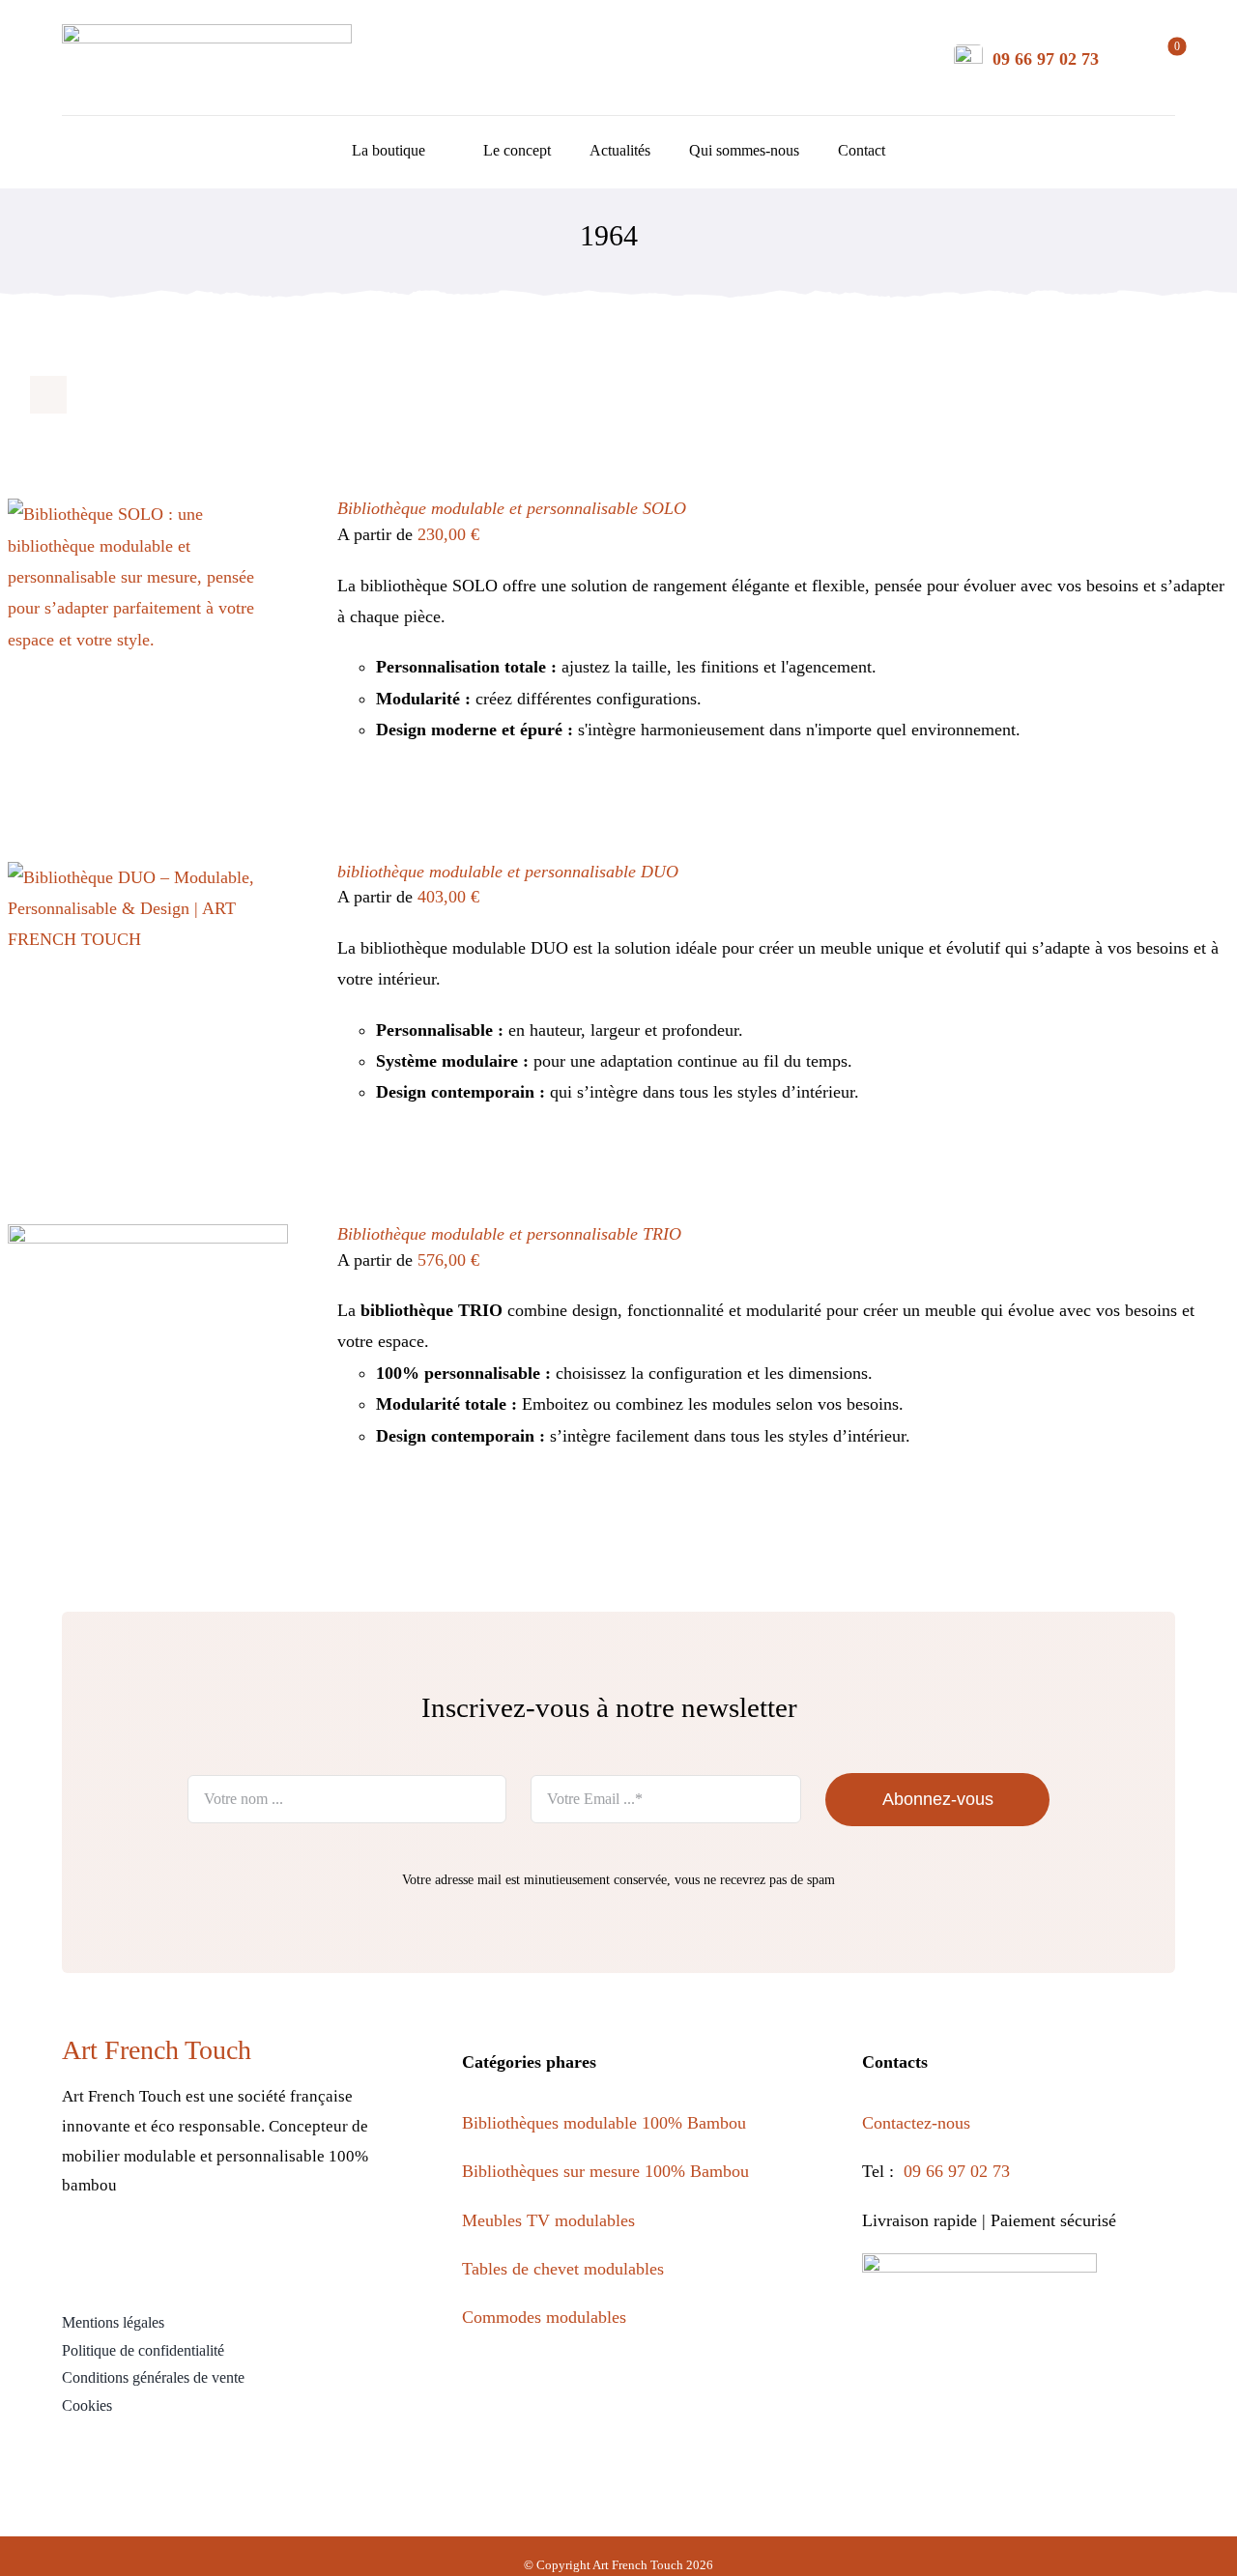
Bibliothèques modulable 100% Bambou (604, 2123)
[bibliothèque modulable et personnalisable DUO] (148, 877)
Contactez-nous (919, 2123)
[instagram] (156, 2256)
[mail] (281, 2256)
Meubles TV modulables (548, 2220)
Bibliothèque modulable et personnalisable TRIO (509, 1234)
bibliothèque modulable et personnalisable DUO (508, 872)
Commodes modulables (544, 2317)
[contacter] (968, 53)
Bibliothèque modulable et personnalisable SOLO (512, 508)
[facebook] (115, 2256)
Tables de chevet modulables (563, 2269)
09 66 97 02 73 (1046, 59)
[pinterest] (198, 2256)
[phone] (322, 2256)
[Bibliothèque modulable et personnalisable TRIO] (148, 1240)
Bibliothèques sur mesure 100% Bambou (605, 2171)
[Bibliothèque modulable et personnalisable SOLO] (148, 514)
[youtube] (239, 2256)
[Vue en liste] (86, 395)
